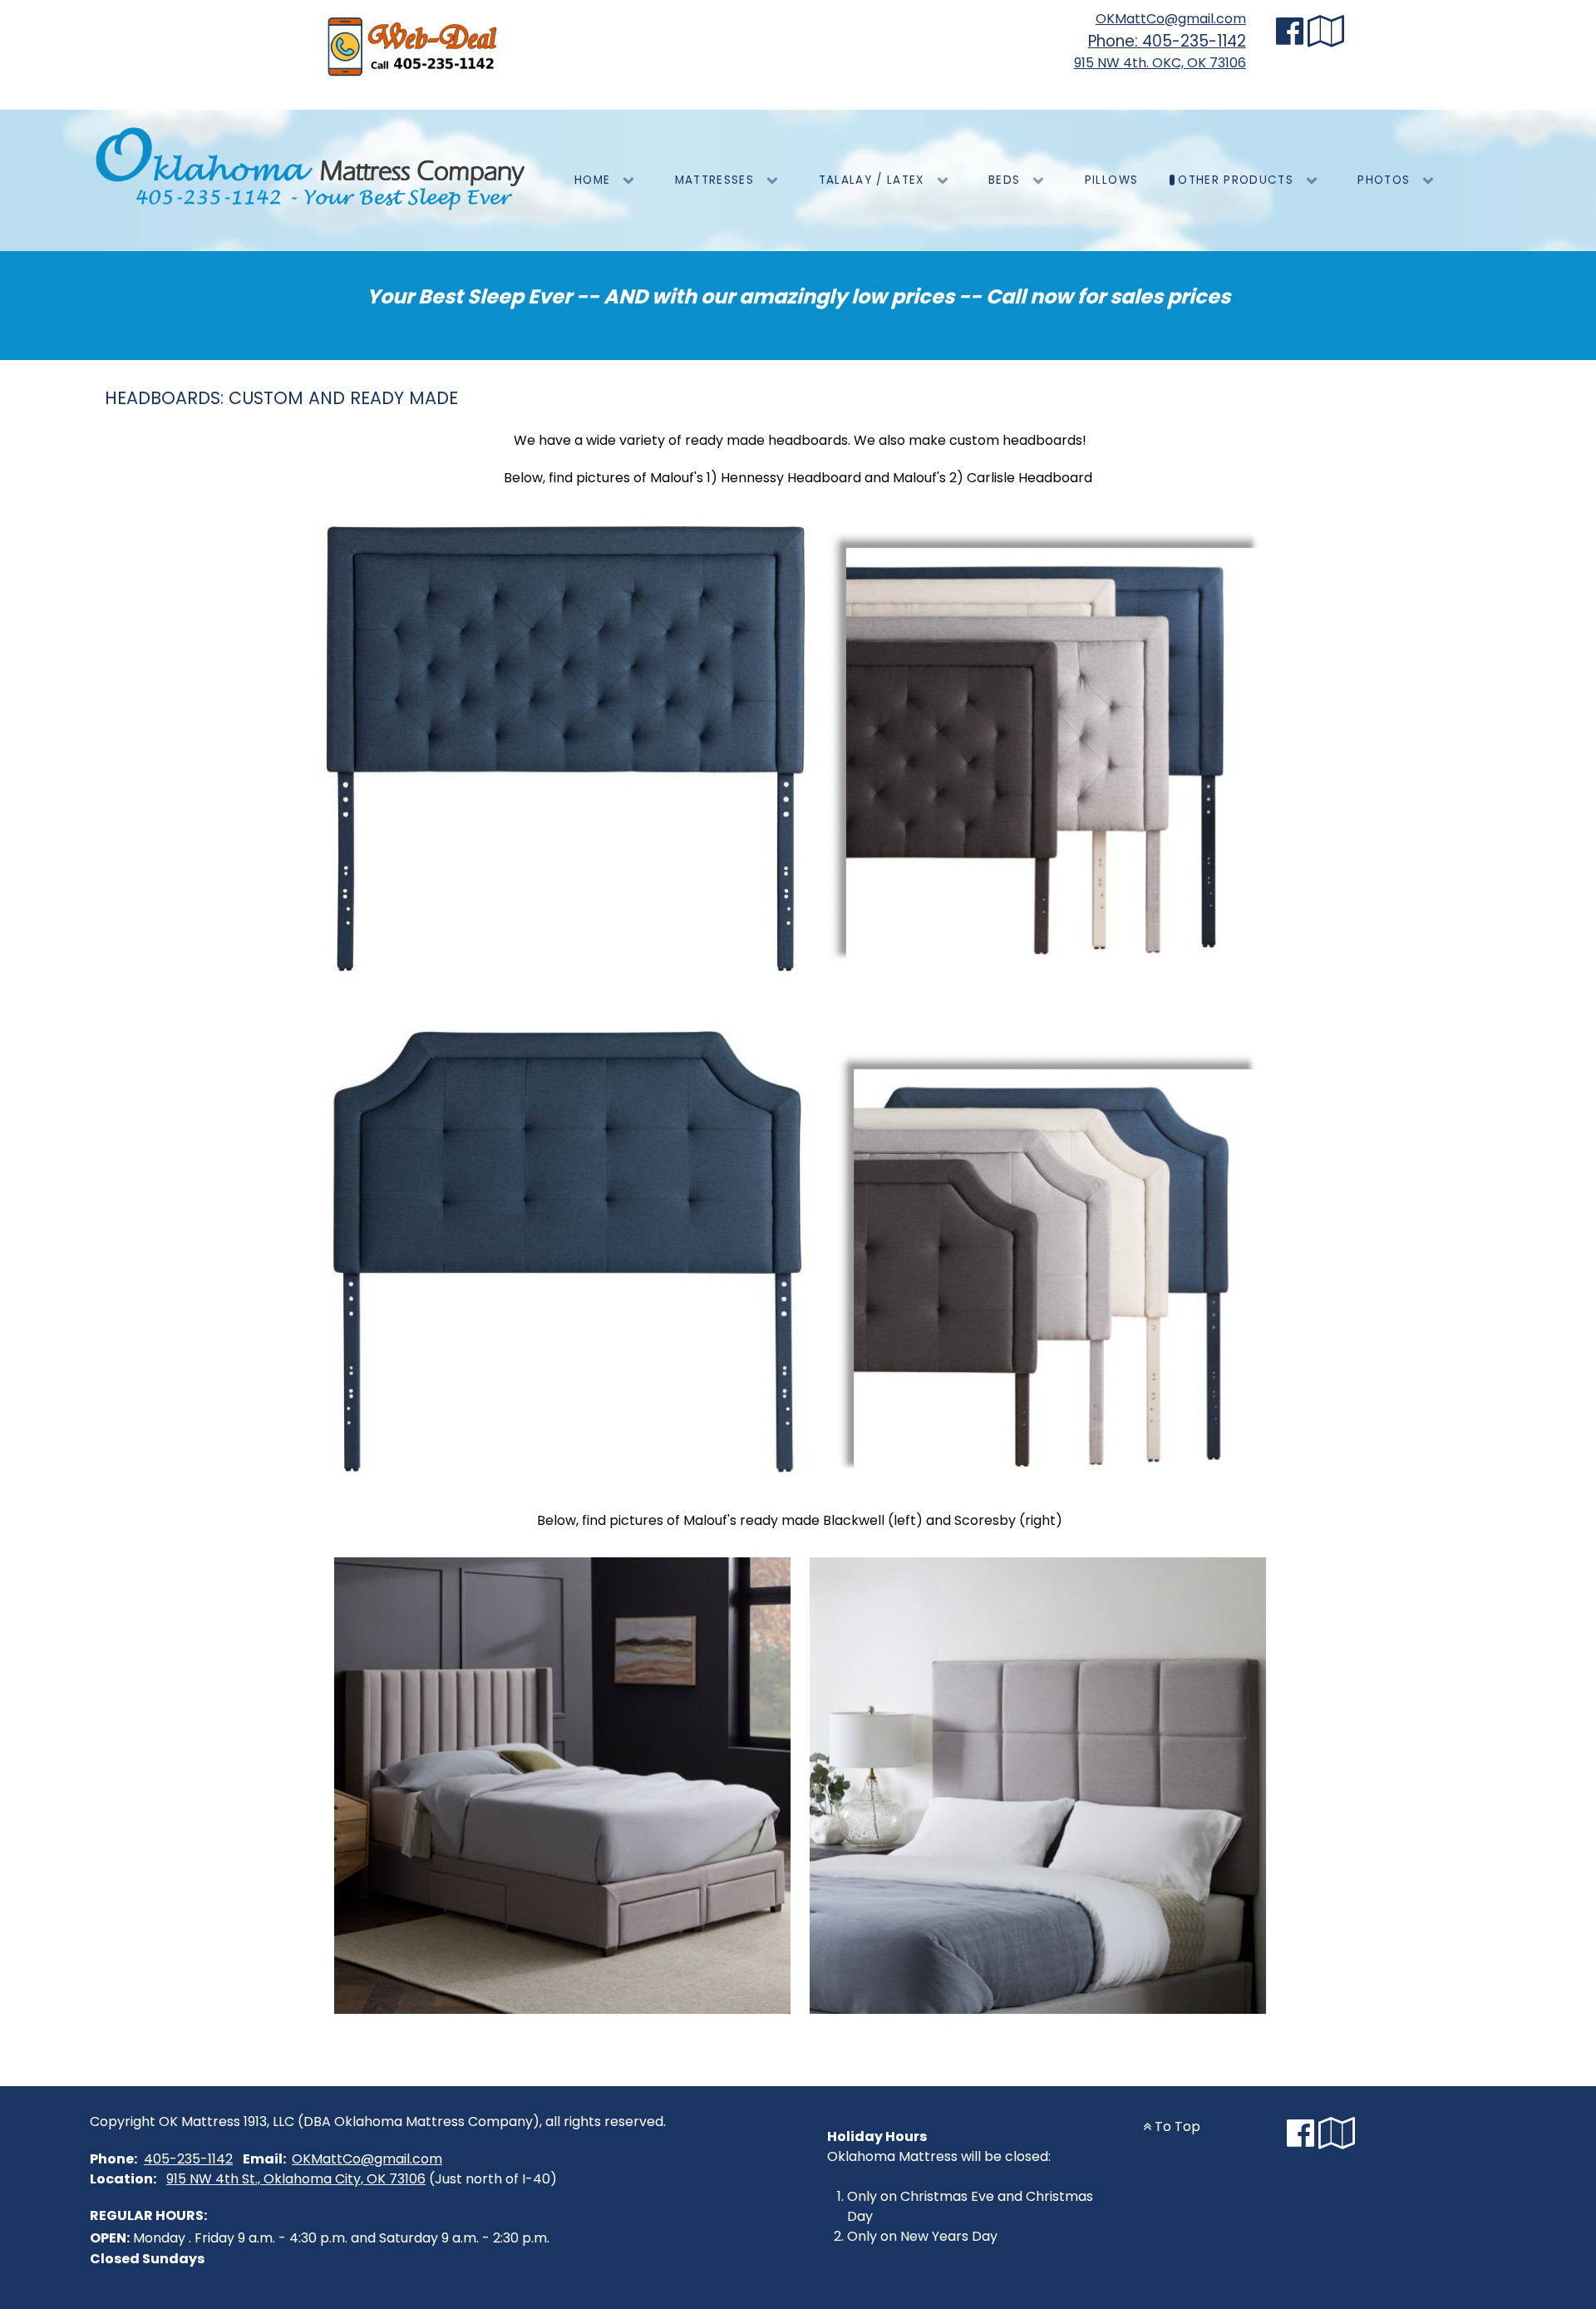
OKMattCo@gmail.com (1171, 19)
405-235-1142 (188, 2159)
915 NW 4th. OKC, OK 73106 (1160, 63)
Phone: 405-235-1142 (1167, 41)
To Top (1176, 2126)
